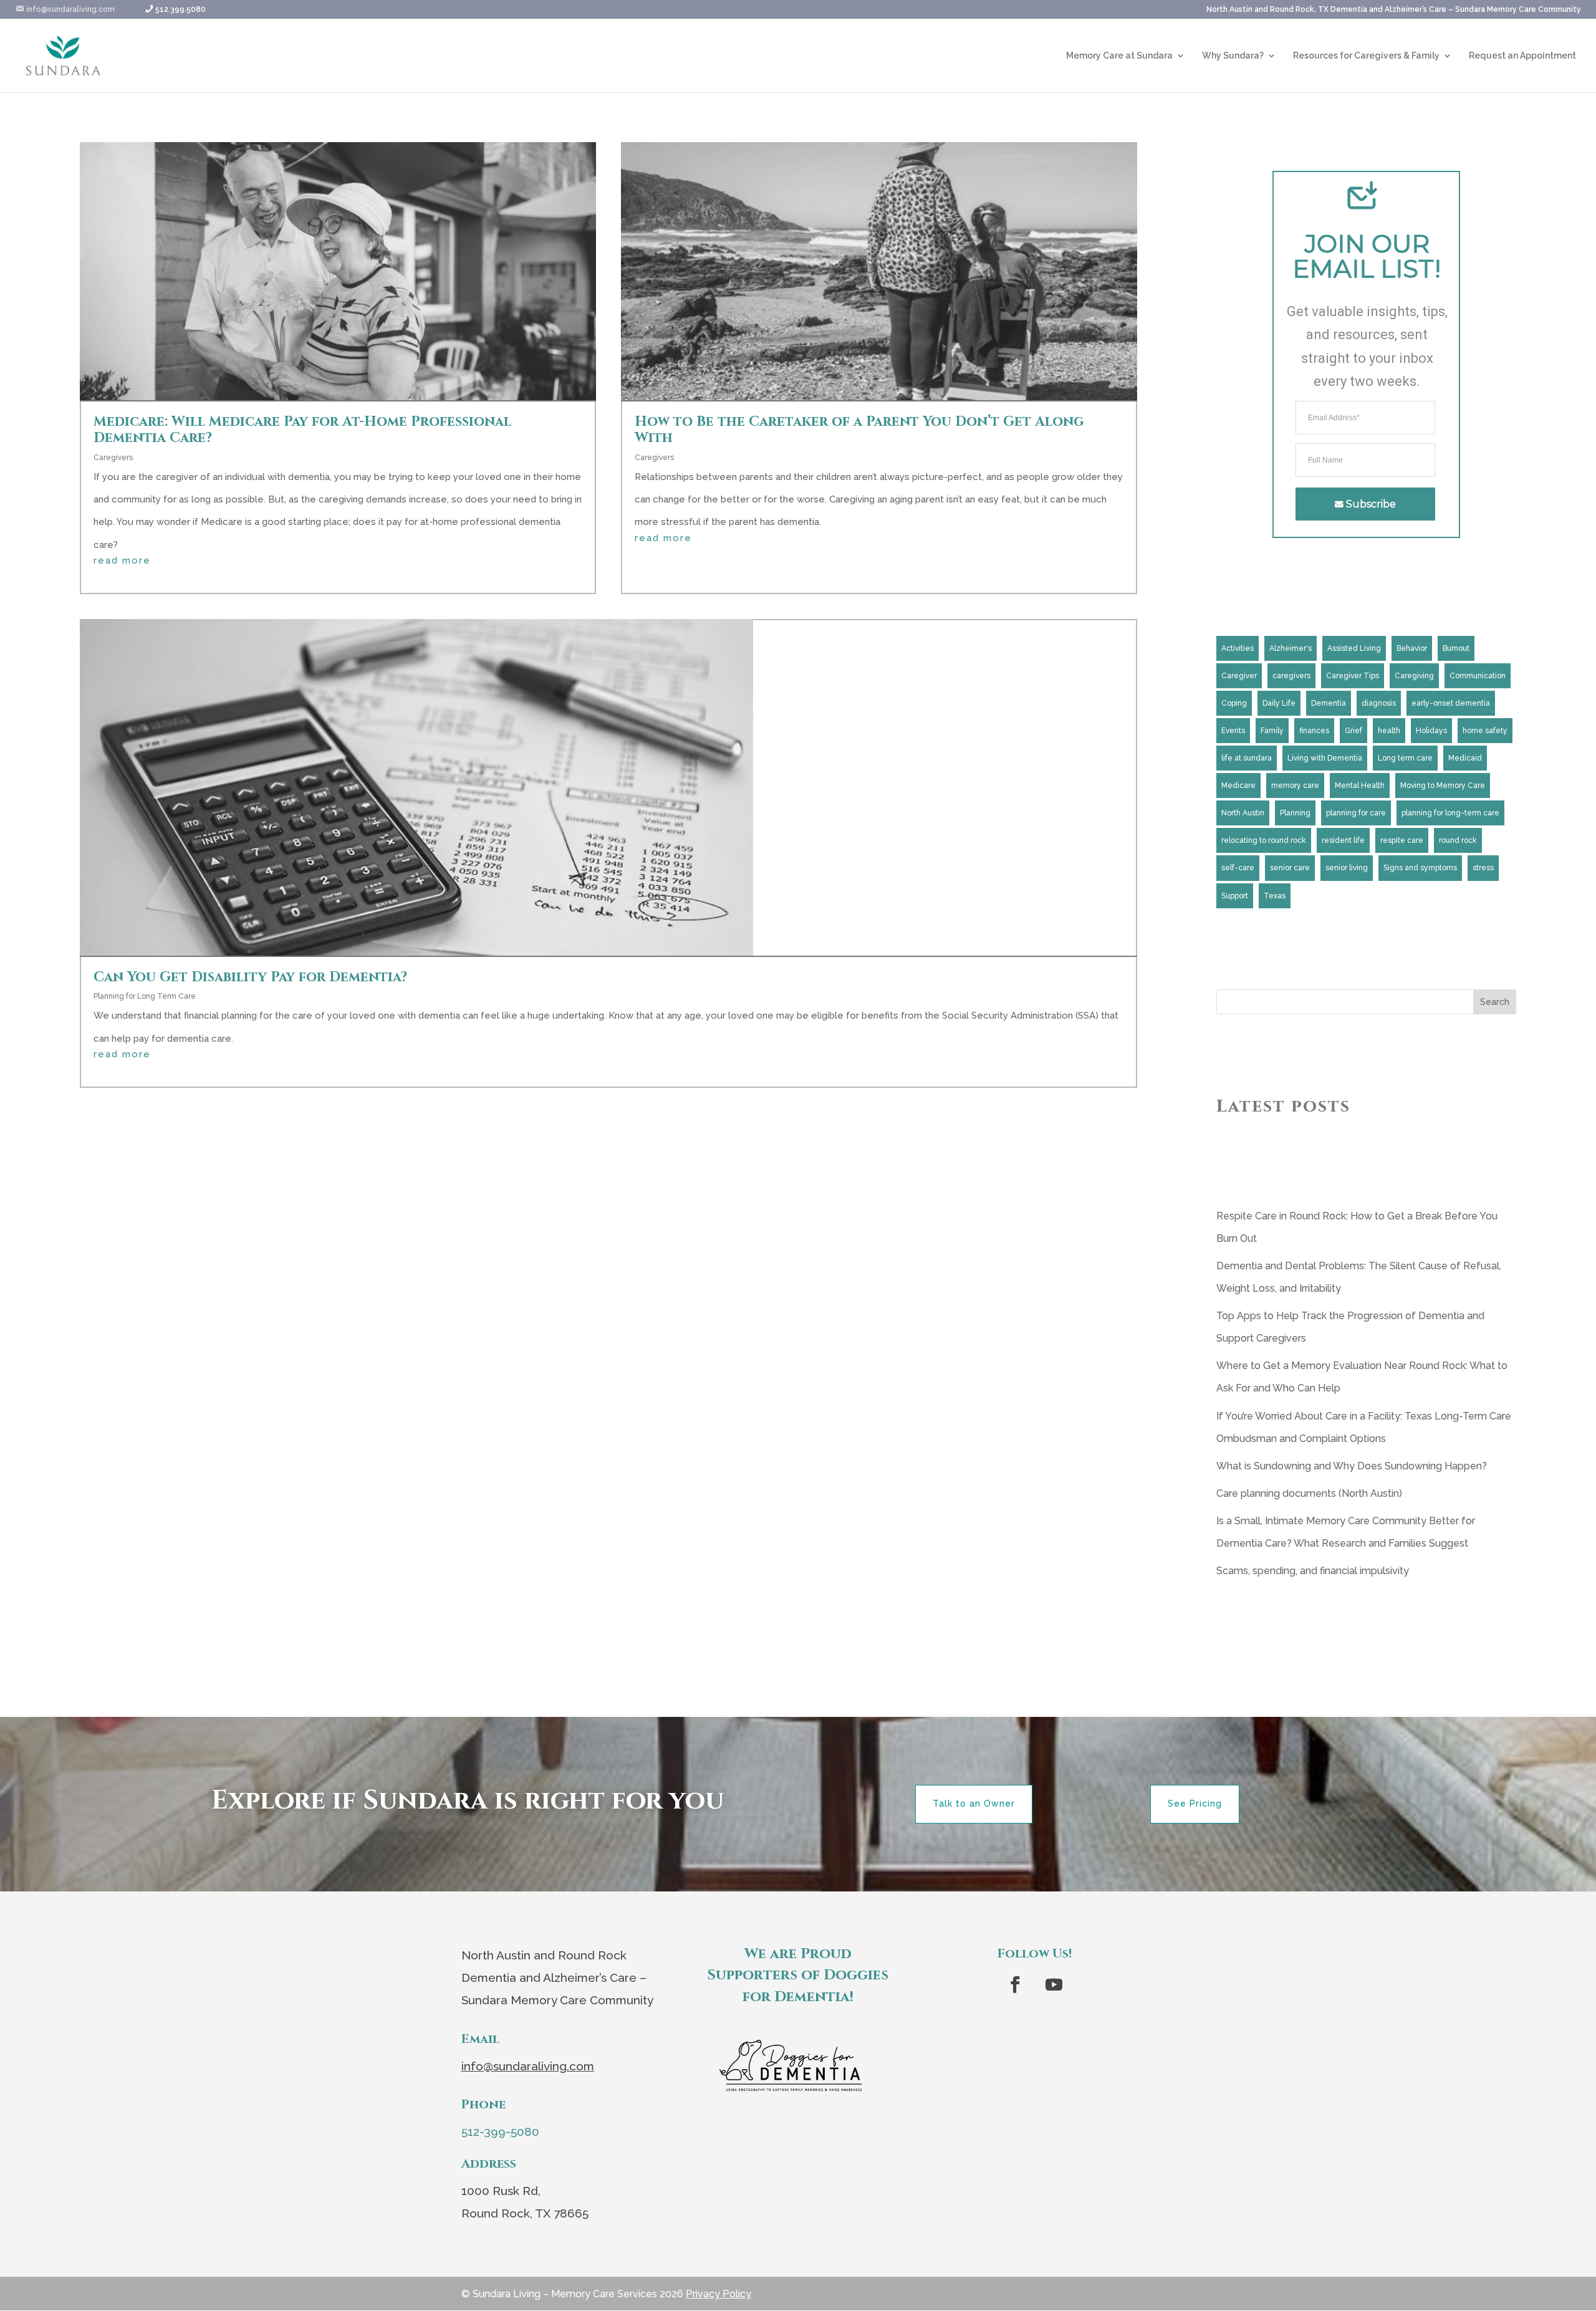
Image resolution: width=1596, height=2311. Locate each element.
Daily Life (1279, 703)
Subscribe (1371, 504)
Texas (1275, 896)
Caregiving (1414, 676)
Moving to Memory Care (1443, 786)
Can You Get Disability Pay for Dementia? (250, 977)
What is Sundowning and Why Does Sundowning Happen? (1352, 1466)
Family (1272, 731)
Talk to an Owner (974, 1804)
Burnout (1456, 648)
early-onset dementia (1451, 703)
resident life (1343, 840)
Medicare (1238, 786)
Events (1233, 731)
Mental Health (1360, 786)
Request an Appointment (1522, 56)
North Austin (1243, 813)
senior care (1290, 868)
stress (1483, 868)
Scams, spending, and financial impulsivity (1313, 1571)
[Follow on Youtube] (1054, 1985)
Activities (1238, 648)
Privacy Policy (719, 2294)
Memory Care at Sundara (1119, 56)
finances (1314, 731)
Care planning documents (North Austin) (1309, 1493)
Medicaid (1465, 758)
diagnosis (1379, 703)
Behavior (1412, 648)
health (1389, 731)
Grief (1353, 731)
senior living (1347, 868)
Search (1495, 1002)
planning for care (1356, 813)
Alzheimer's (1291, 648)
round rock (1458, 840)
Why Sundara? (1233, 56)
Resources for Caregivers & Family (1366, 56)
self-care (1238, 868)
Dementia (1329, 703)
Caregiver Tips (1353, 676)
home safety (1485, 731)
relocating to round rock (1264, 840)
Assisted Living (1354, 648)
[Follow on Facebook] (1016, 1985)
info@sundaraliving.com (528, 2066)
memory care (1295, 786)
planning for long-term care (1450, 813)
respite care (1402, 840)
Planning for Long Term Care (145, 996)
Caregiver (1239, 676)
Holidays (1431, 731)
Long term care (1405, 758)
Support (1235, 896)
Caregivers (113, 458)
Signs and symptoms (1420, 868)
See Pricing (1195, 1804)
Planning (1295, 813)
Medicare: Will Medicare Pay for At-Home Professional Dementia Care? (302, 430)
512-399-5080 (500, 2131)
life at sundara (1247, 758)
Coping (1234, 703)
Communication (1478, 676)
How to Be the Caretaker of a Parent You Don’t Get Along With (859, 430)
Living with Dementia (1325, 758)
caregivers (1291, 676)
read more (122, 561)
